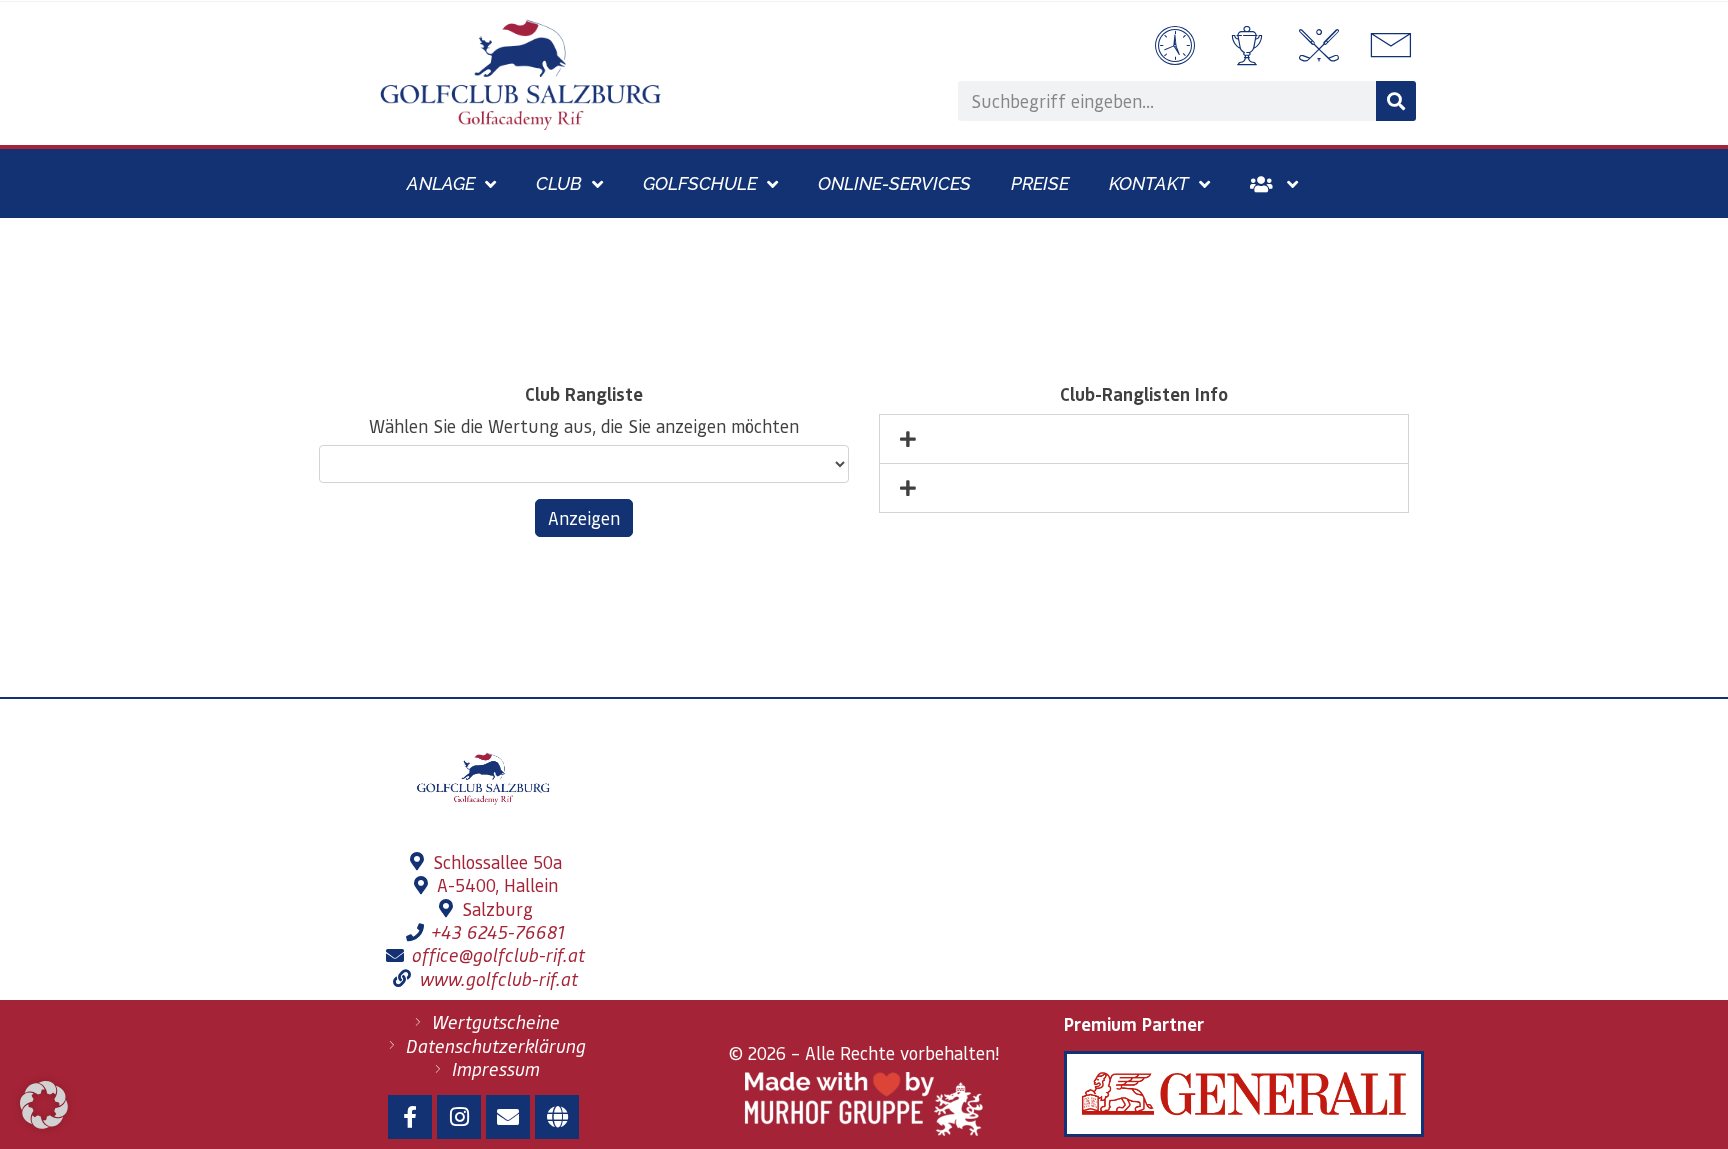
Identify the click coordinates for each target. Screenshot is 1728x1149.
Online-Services (894, 183)
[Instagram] (459, 1117)
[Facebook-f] (410, 1117)
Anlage (441, 183)
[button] (44, 1105)
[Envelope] (508, 1117)
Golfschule (700, 183)
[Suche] (1396, 101)
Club (559, 183)
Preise (1040, 183)
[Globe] (557, 1117)
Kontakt (1149, 183)
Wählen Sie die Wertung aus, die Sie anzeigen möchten (584, 425)
